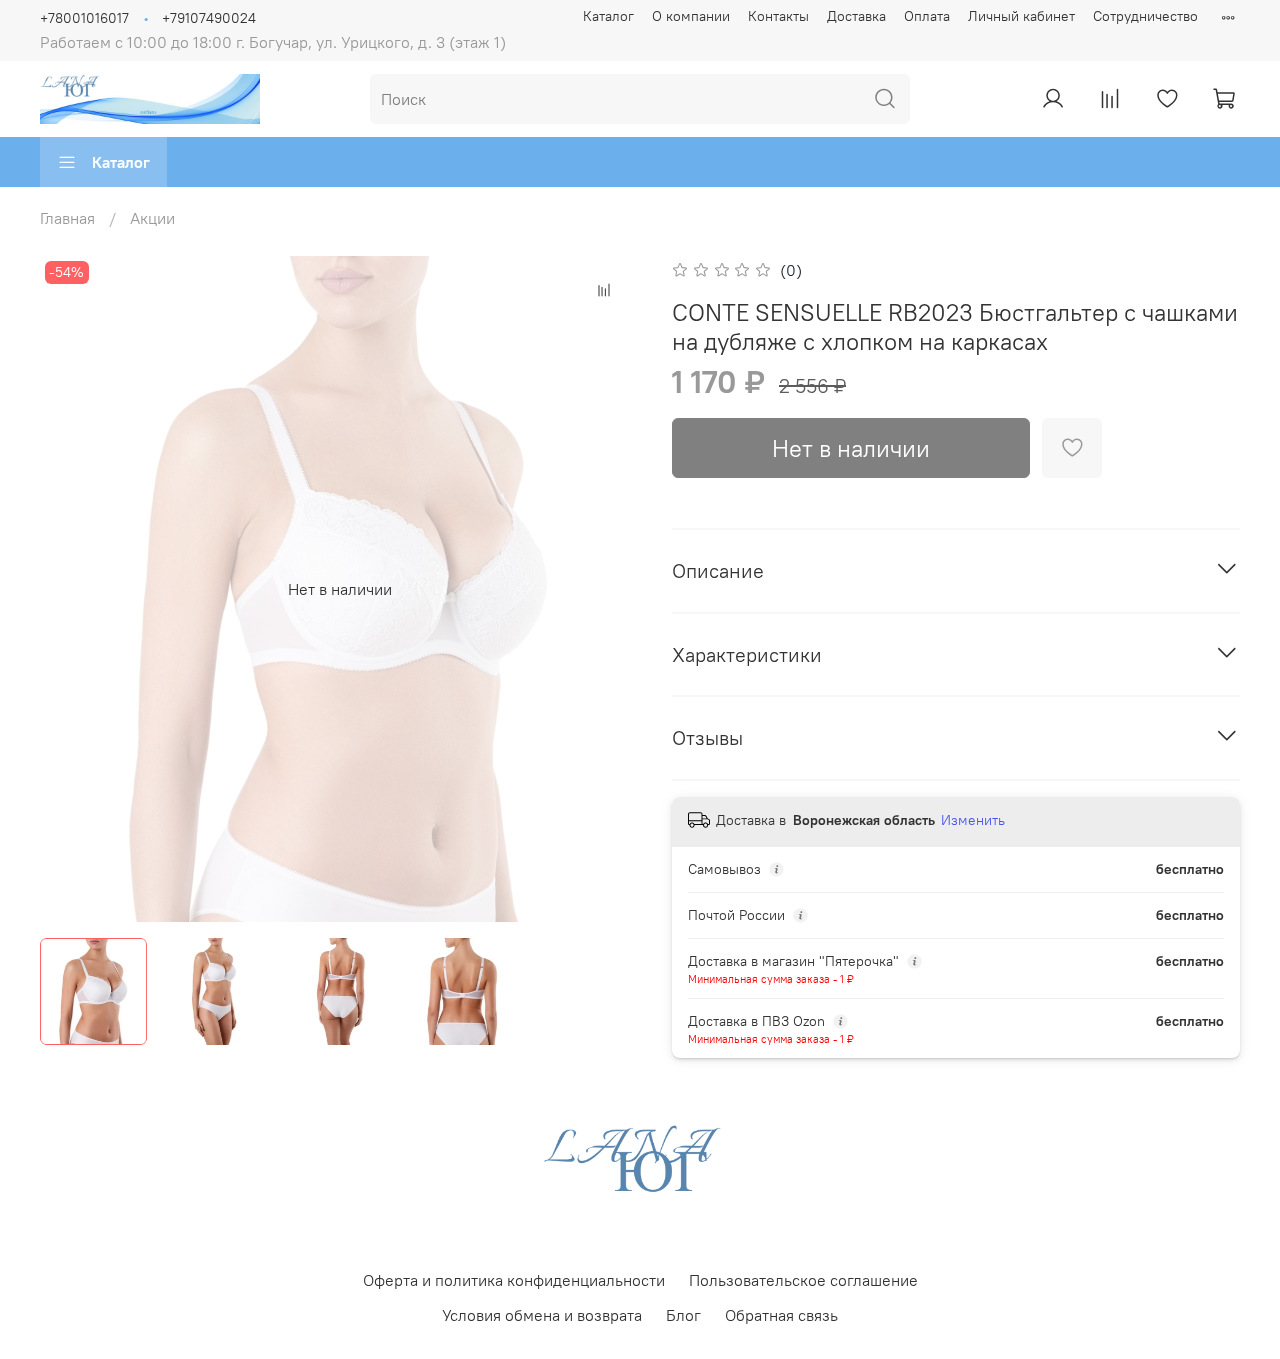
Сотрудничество (1145, 16)
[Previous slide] (72, 589)
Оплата (927, 16)
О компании (691, 16)
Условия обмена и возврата (542, 1315)
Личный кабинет (1021, 16)
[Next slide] (608, 589)
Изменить (973, 820)
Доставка (856, 16)
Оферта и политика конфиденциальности (514, 1280)
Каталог (608, 16)
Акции (152, 218)
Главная (67, 218)
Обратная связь (781, 1315)
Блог (683, 1315)
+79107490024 (209, 18)
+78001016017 (84, 18)
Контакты (778, 16)
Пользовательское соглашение (803, 1280)
